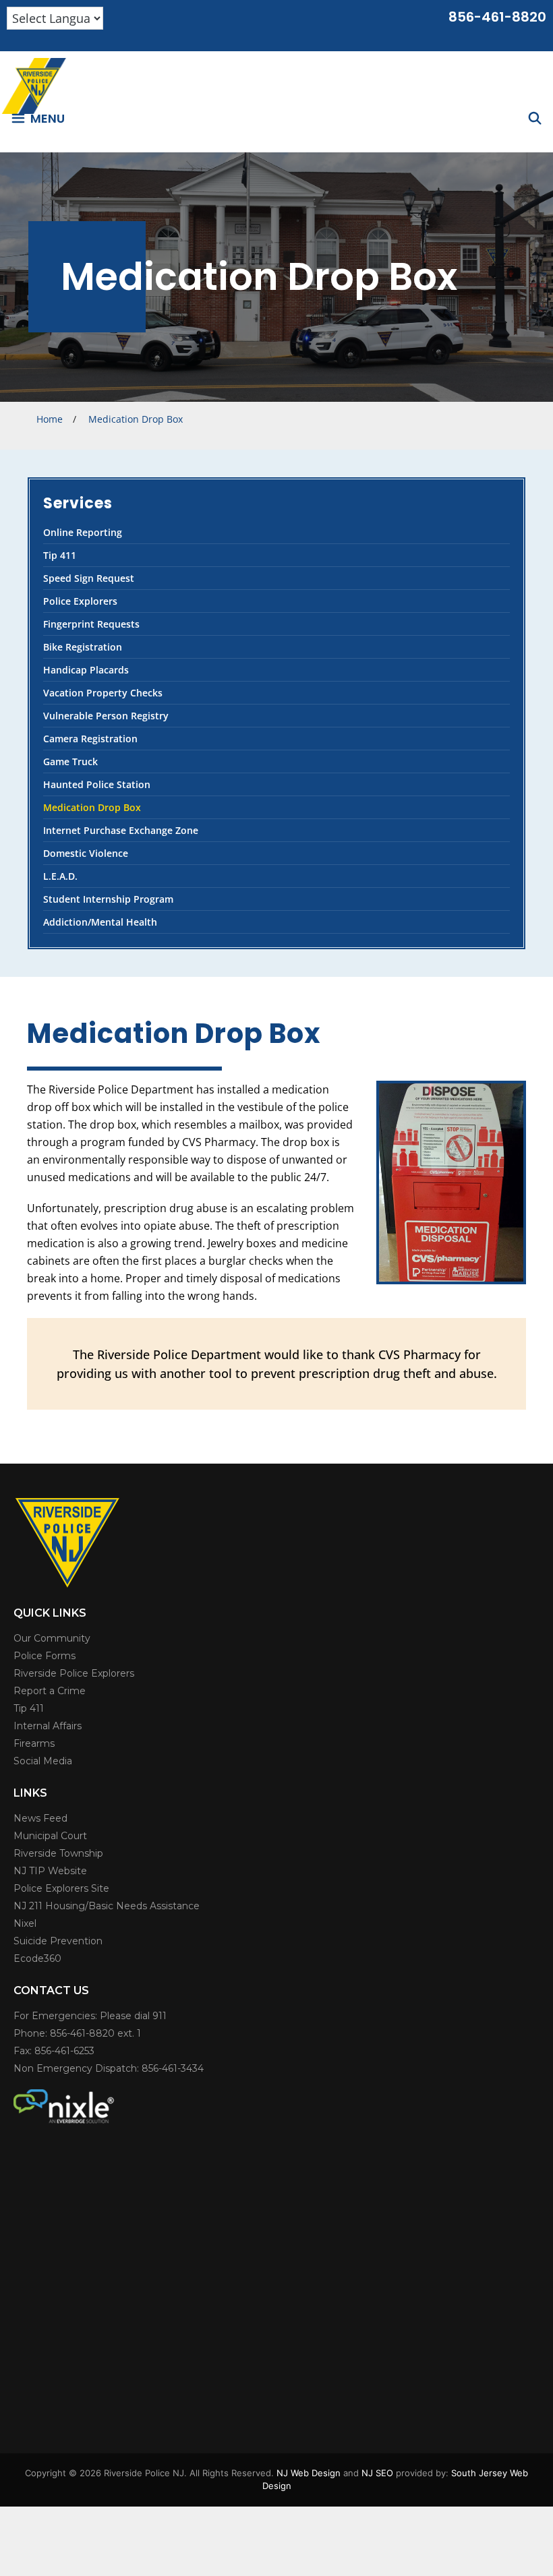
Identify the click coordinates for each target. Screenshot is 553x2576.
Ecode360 (37, 1958)
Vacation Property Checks (103, 693)
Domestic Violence (86, 853)
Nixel (25, 1923)
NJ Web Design (309, 2473)
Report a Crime (50, 1691)
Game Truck (70, 761)
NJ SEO (377, 2473)
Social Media (43, 1761)
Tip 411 (60, 555)
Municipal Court (50, 1836)
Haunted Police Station (97, 784)
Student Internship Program (108, 899)
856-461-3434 (173, 2068)
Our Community (52, 1638)
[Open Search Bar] (535, 118)
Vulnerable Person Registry (106, 716)
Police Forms (45, 1656)
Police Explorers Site (61, 1888)
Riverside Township (58, 1853)
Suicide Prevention (58, 1941)
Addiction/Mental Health (100, 922)
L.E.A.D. (60, 876)
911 (159, 2016)
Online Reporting (83, 532)
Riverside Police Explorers (74, 1673)
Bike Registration (83, 647)
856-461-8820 (497, 17)
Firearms (34, 1743)
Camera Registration (90, 739)
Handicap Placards (86, 670)
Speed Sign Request (89, 578)
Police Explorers (80, 601)
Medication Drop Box (92, 807)
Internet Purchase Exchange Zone (121, 830)
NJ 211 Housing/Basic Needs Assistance (107, 1906)
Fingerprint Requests (91, 624)
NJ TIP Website (50, 1871)
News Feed (40, 1818)
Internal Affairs (48, 1726)
